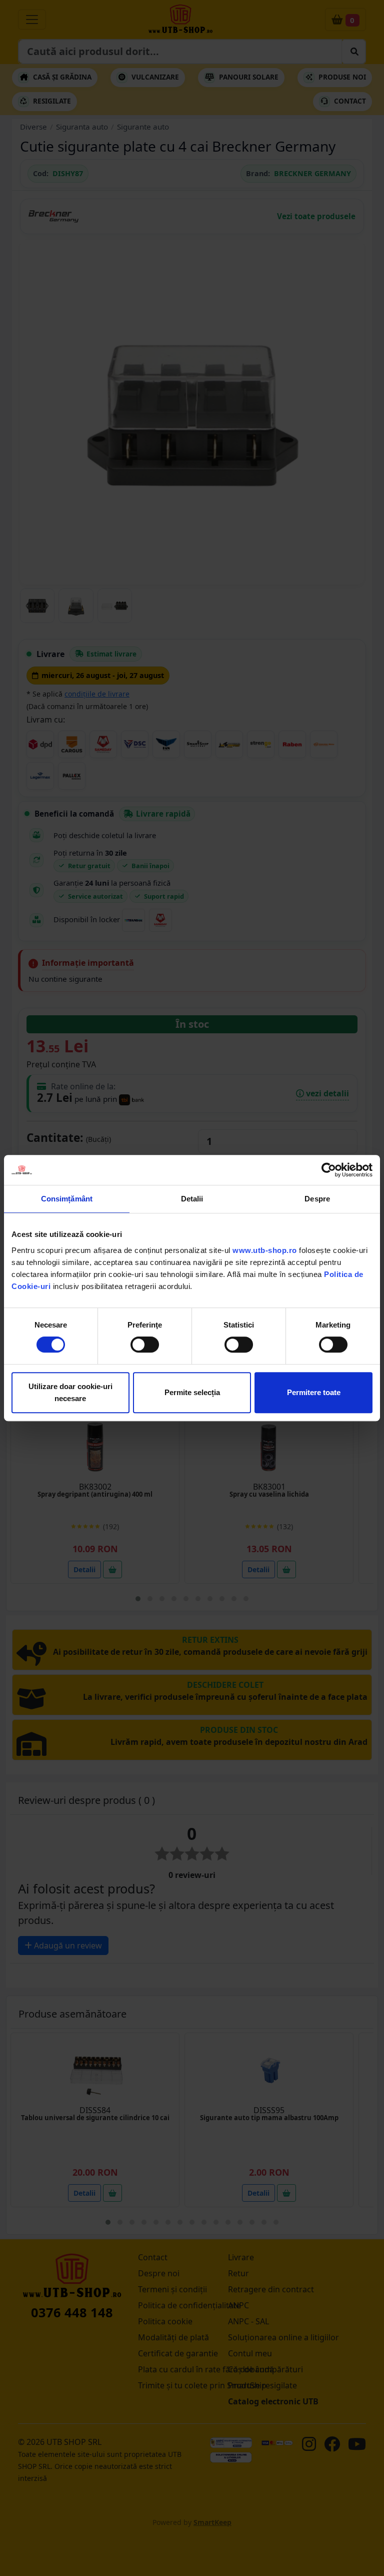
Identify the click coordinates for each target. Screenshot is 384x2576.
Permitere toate (314, 1392)
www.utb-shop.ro (265, 1250)
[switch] (145, 1345)
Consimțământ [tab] (67, 1199)
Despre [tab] (317, 1199)
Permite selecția (192, 1392)
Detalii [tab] (192, 1199)
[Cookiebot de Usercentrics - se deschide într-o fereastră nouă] (329, 1170)
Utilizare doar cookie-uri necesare (70, 1392)
